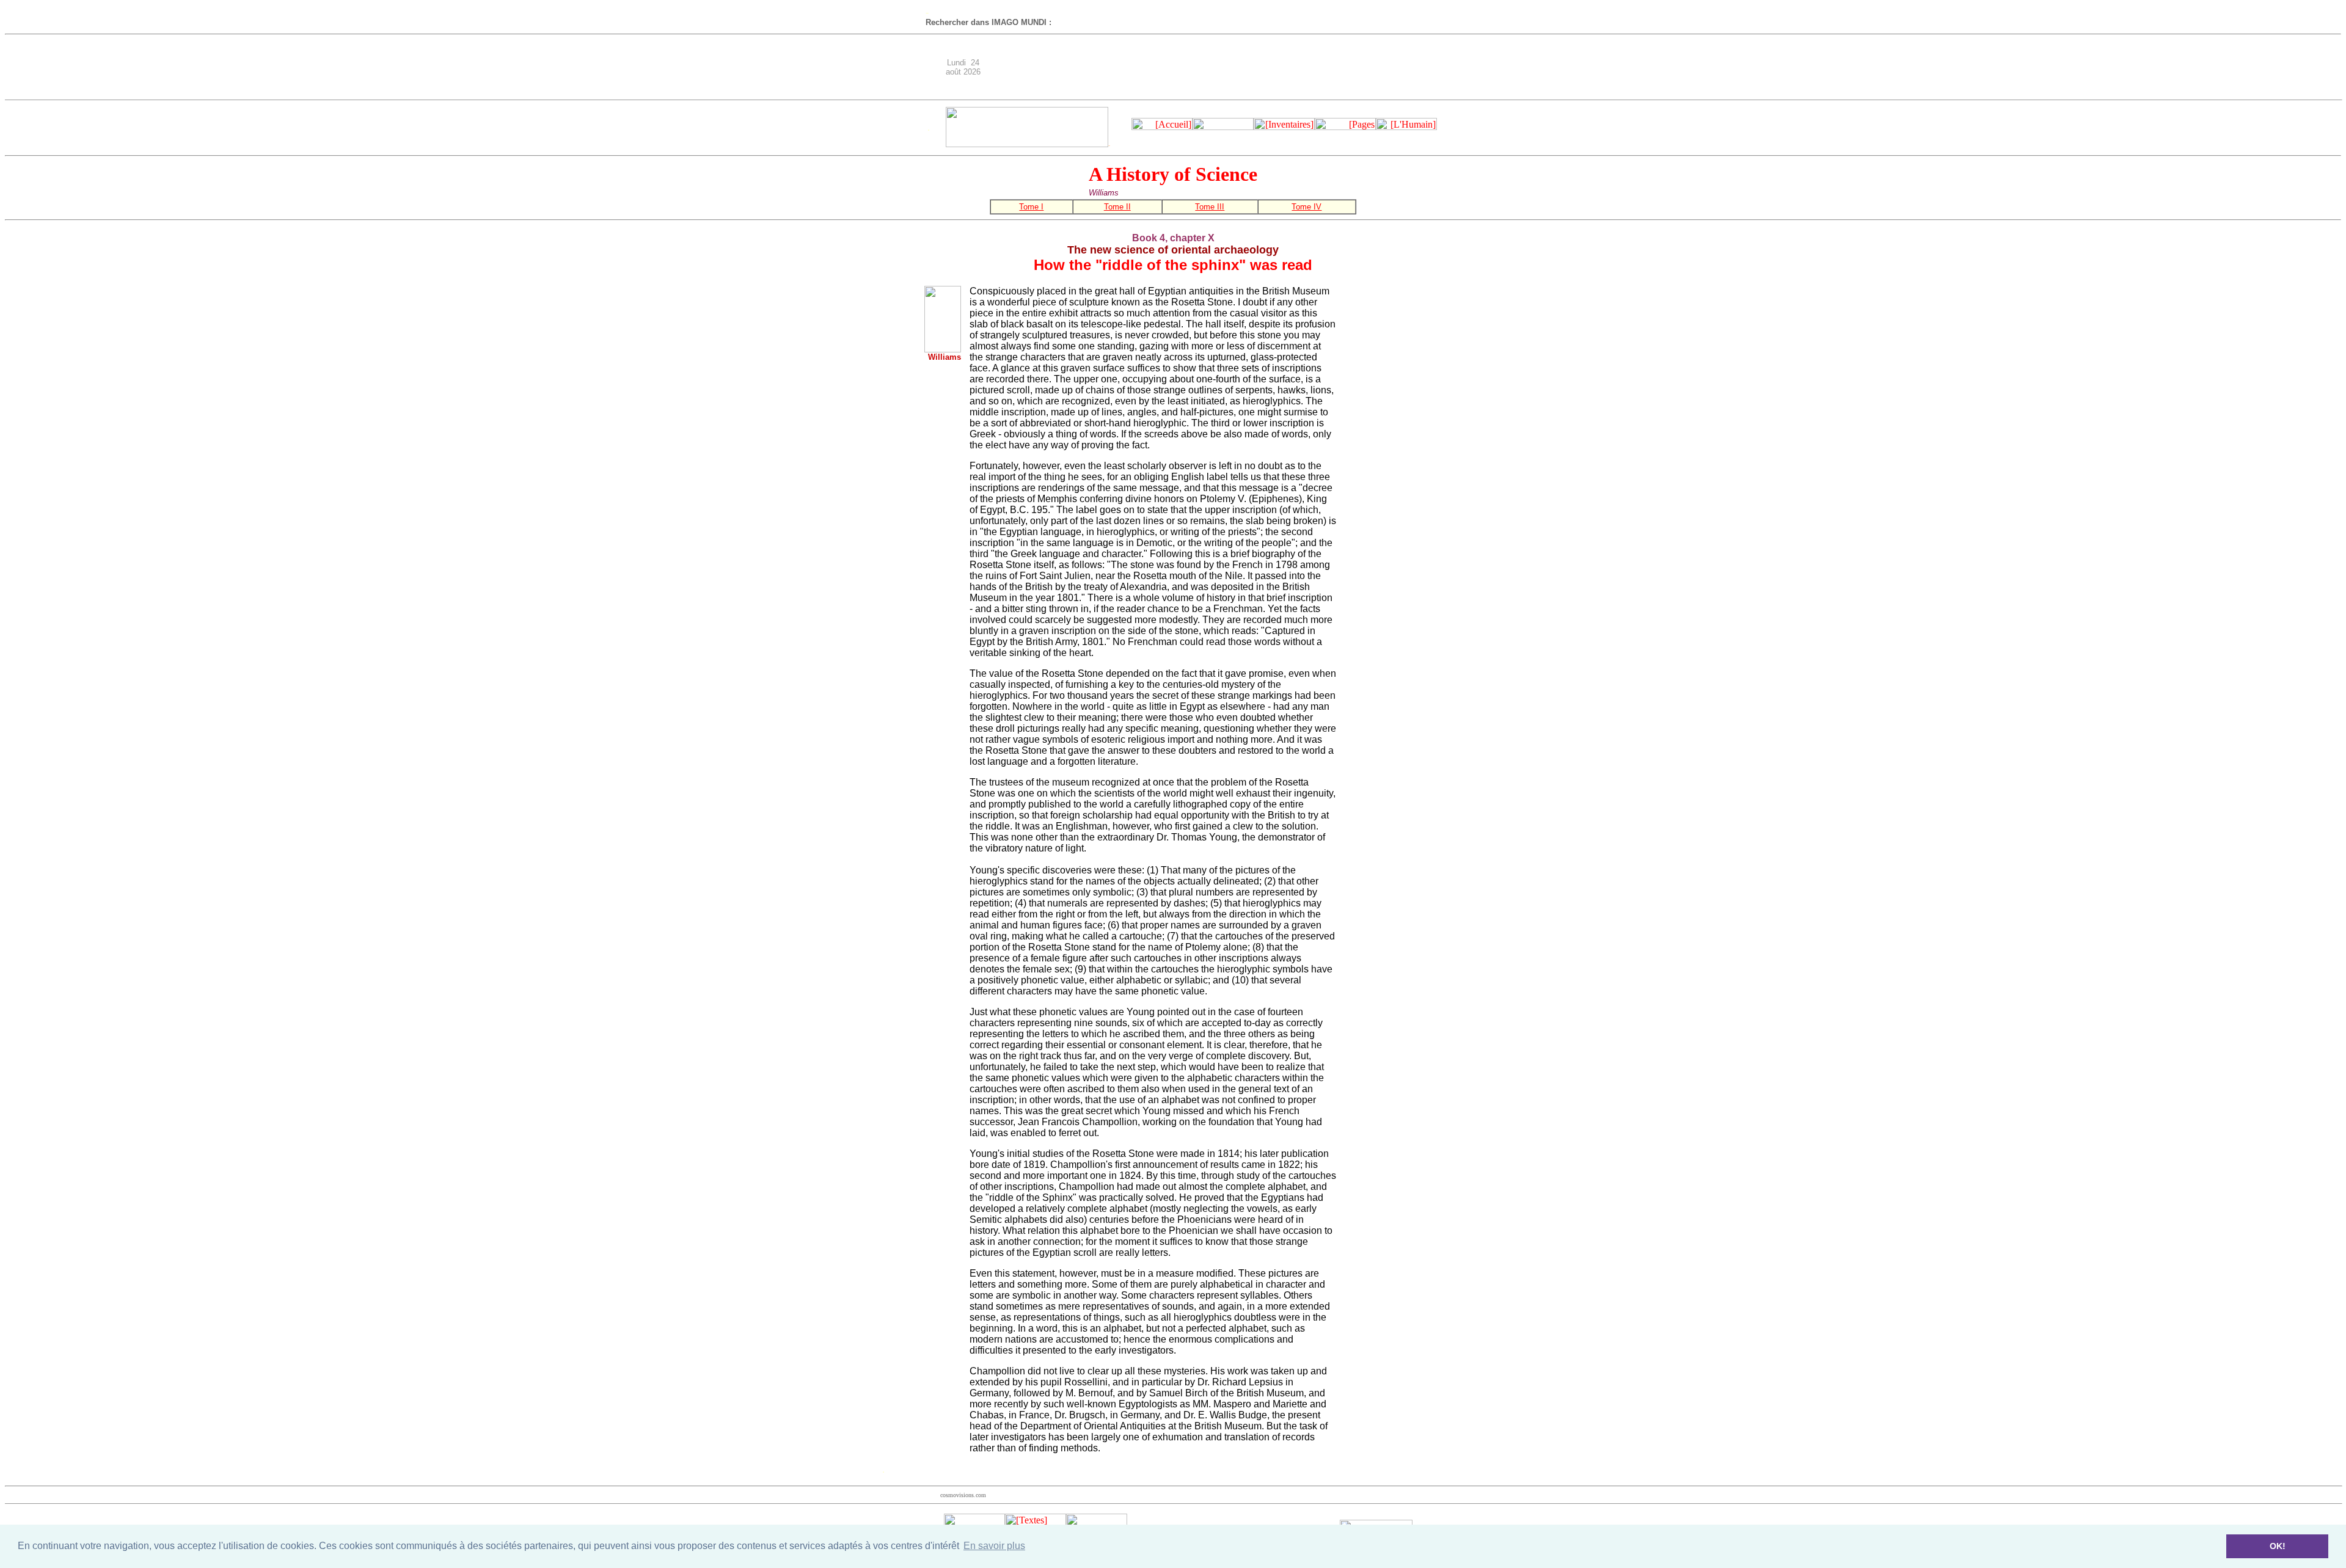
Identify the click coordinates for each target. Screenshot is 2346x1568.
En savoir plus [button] (994, 1546)
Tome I (1031, 207)
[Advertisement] (1229, 67)
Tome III (1210, 207)
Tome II (1117, 207)
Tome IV (1306, 207)
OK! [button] (2278, 1546)
